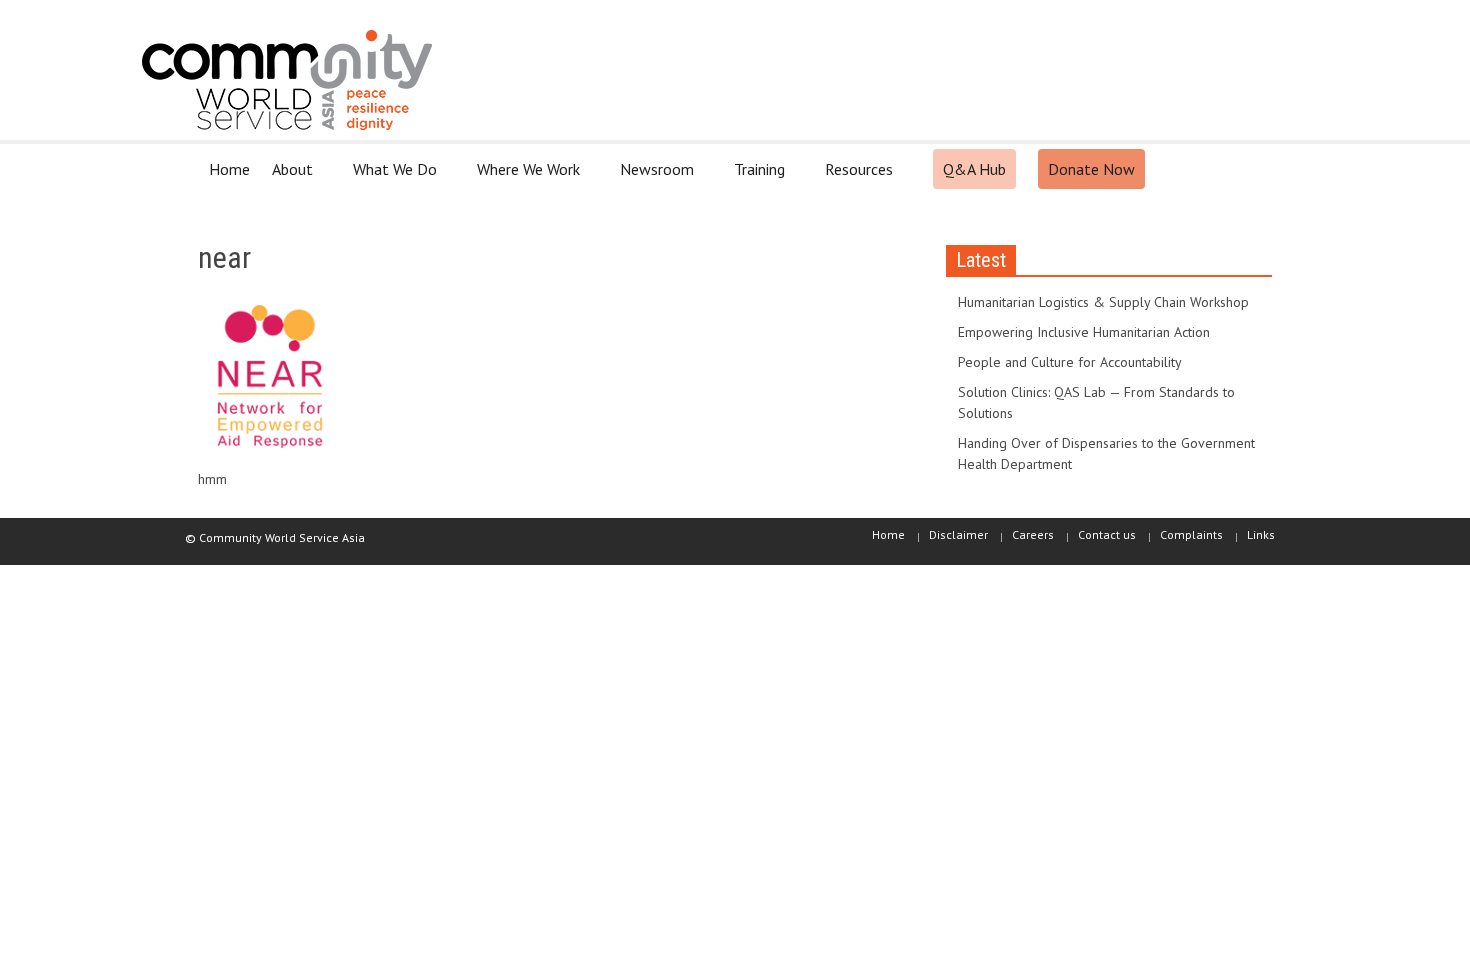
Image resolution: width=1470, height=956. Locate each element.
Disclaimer (958, 534)
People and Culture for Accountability (1070, 362)
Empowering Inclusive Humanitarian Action (1084, 332)
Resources (853, 177)
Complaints (1191, 534)
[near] (270, 381)
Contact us (1107, 534)
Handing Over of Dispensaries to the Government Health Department (1106, 453)
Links (1261, 534)
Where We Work (523, 177)
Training (754, 177)
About (287, 177)
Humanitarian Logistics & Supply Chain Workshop (1103, 302)
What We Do (389, 177)
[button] (1252, 168)
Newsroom (651, 177)
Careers (1033, 534)
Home (229, 169)
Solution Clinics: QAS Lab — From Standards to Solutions (1096, 402)
